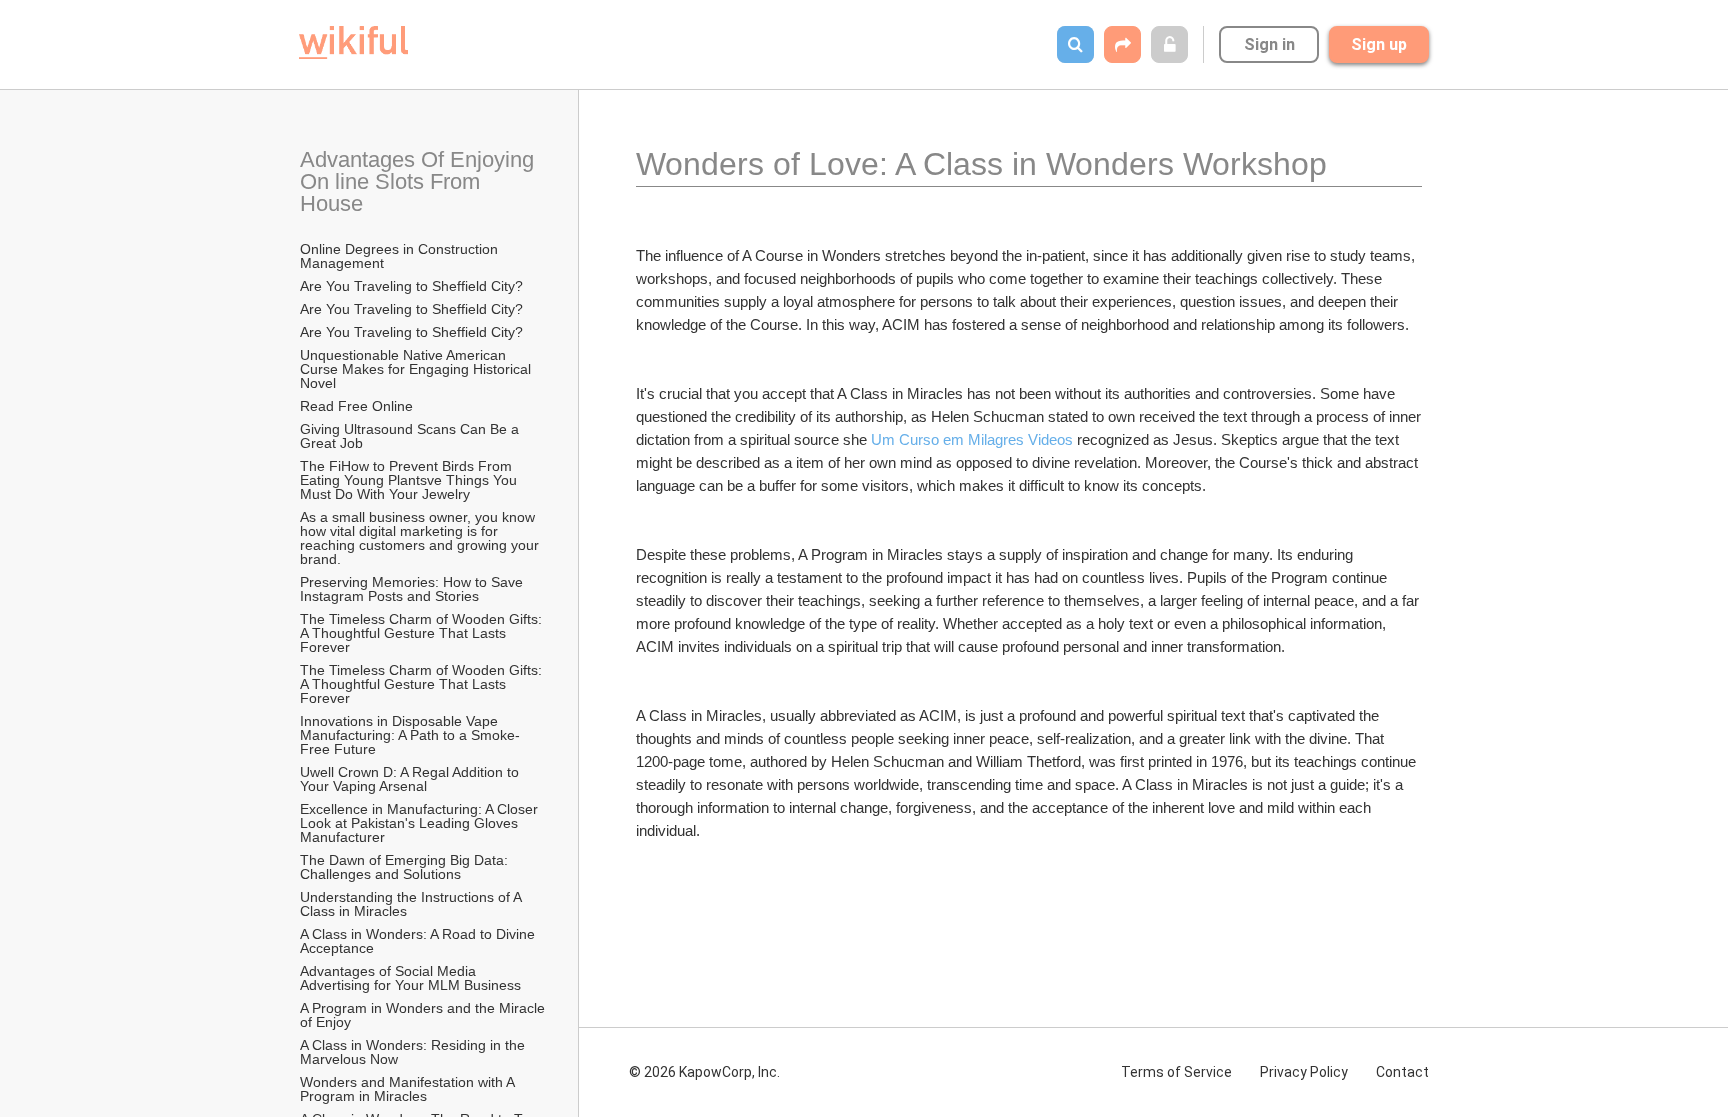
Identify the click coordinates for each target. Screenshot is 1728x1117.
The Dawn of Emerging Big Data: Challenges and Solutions (406, 867)
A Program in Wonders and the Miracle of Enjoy (424, 1015)
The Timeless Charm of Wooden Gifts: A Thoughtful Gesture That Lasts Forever (422, 633)
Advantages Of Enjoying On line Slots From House (420, 181)
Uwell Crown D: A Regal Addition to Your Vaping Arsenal (411, 779)
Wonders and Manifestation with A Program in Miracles (409, 1089)
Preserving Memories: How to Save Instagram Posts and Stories (413, 589)
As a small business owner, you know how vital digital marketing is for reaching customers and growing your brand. (421, 538)
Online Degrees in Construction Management (401, 256)
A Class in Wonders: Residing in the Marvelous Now (414, 1052)
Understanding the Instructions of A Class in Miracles (412, 904)
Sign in (1269, 44)
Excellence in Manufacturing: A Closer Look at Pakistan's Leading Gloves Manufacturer (421, 823)
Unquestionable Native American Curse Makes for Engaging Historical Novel (417, 369)
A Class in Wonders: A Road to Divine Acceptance (419, 941)
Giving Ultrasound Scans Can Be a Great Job (411, 436)
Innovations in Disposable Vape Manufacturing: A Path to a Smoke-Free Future (410, 735)
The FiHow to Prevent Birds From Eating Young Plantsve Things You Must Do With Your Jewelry (410, 480)
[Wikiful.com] (353, 42)
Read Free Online (358, 406)
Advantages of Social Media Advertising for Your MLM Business (410, 978)
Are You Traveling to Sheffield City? (411, 286)
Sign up (1379, 44)
